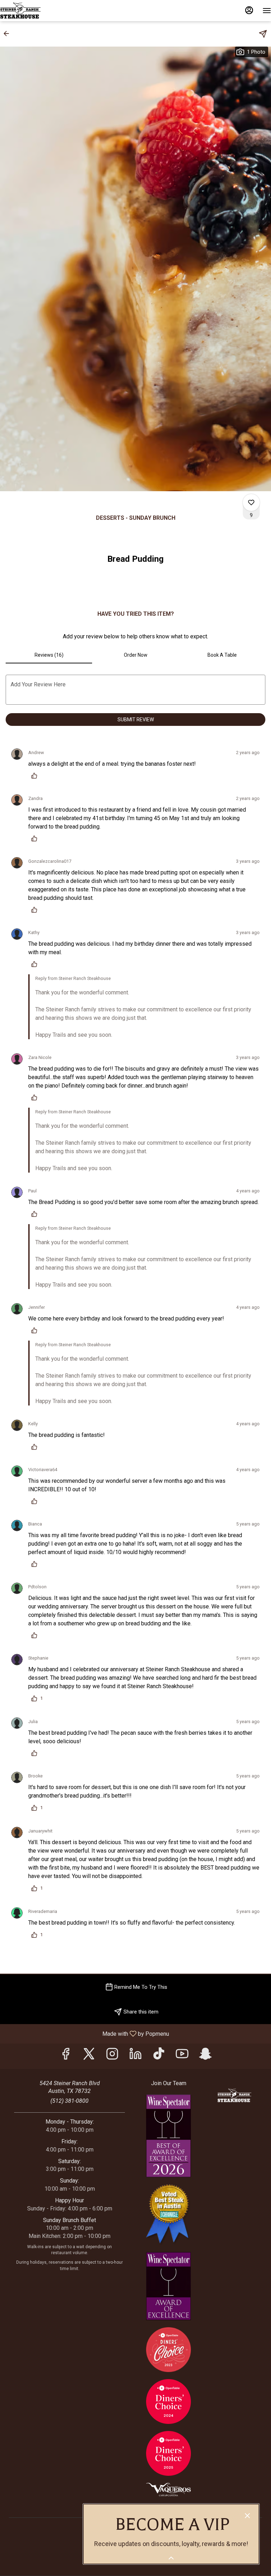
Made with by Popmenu (87, 2033)
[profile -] (249, 10)
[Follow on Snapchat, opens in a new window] (205, 2056)
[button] (8, 34)
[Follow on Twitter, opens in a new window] (89, 2056)
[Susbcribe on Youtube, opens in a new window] (182, 2056)
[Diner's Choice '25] (168, 2453)
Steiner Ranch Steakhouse (234, 2095)
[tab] (49, 655)
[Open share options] (263, 34)
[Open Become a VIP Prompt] (171, 2558)
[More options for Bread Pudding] (251, 502)
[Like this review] (36, 776)
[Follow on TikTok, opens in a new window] (159, 2056)
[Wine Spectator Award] (168, 2285)
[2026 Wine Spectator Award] (168, 2135)
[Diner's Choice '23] (168, 2349)
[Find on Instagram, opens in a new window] (112, 2056)
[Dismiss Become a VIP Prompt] (247, 2516)
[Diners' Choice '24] (168, 2401)
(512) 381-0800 (70, 2101)
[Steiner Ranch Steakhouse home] (32, 11)
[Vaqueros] (168, 2489)
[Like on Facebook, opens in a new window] (66, 2056)
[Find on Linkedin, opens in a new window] (135, 2056)
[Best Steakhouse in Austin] (168, 2214)
